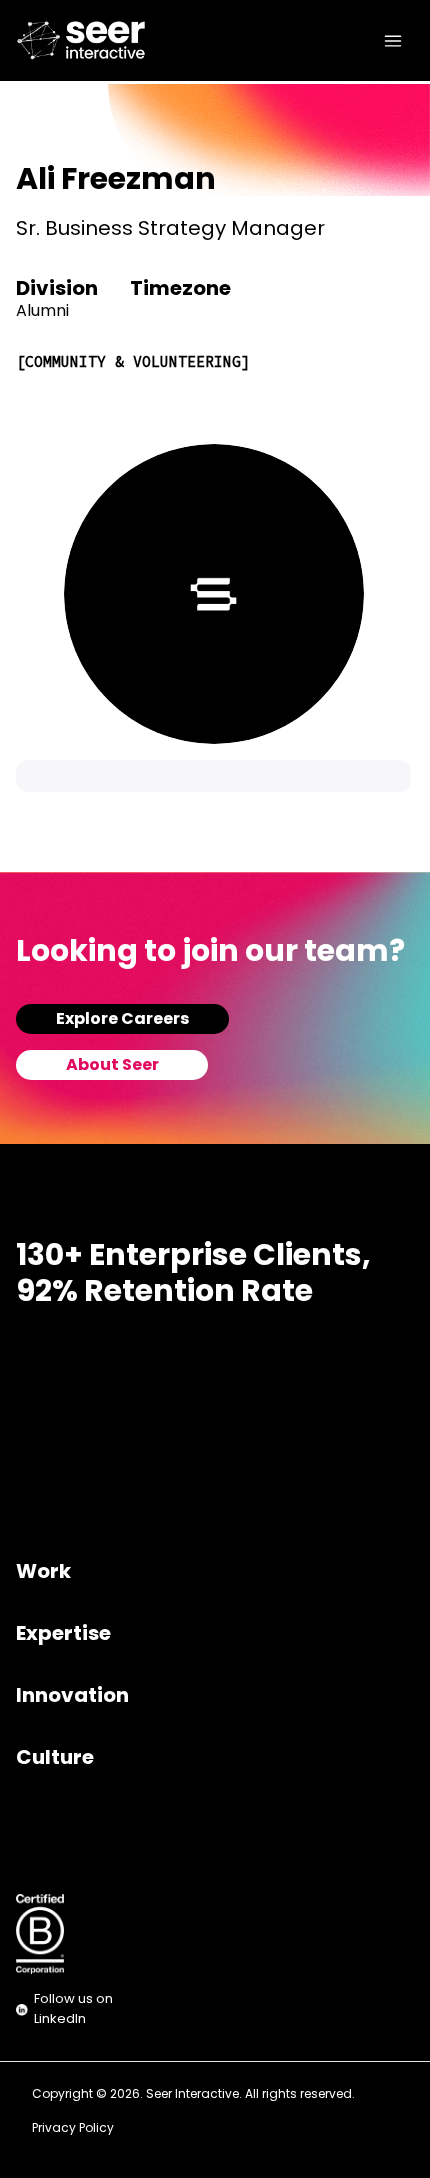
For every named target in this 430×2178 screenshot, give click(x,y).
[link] (55, 40)
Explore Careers (122, 1020)
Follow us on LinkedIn (73, 2009)
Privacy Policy (73, 2129)
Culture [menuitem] (55, 1759)
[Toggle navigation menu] (393, 41)
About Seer (112, 1066)
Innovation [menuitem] (72, 1697)
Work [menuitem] (43, 1573)
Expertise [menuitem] (63, 1635)
